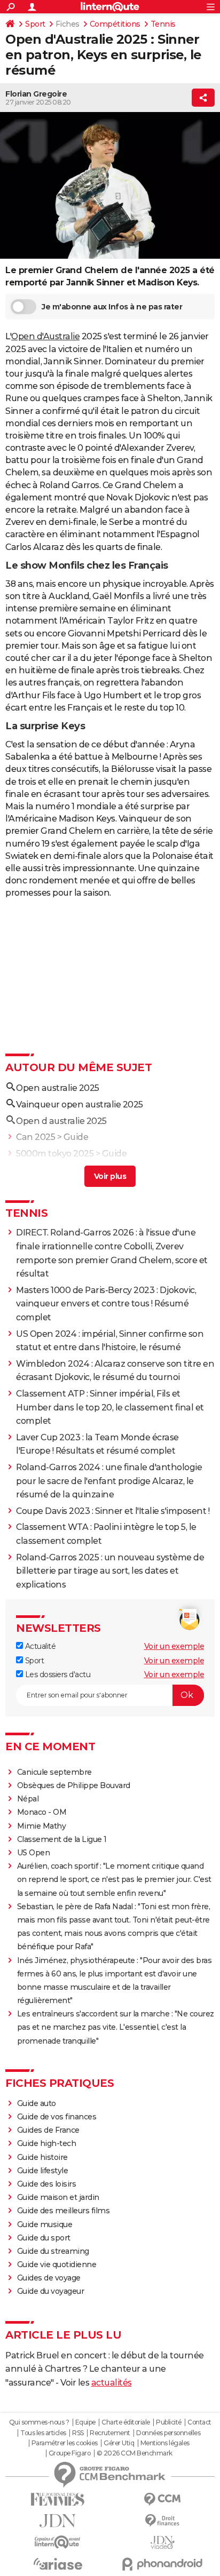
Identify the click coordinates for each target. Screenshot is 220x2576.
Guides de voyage (49, 2278)
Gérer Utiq (119, 2443)
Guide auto (37, 2103)
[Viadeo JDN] (162, 2543)
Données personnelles (168, 2433)
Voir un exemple (174, 1646)
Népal (28, 1799)
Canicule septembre (54, 1772)
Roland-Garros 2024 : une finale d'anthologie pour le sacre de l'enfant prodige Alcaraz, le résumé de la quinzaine (109, 1481)
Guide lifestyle (43, 2171)
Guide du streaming (53, 2251)
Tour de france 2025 (57, 1170)
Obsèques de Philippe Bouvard (74, 1785)
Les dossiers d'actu (57, 1674)
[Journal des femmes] (58, 2499)
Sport (35, 24)
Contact (199, 2422)
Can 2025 (36, 1137)
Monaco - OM (42, 1812)
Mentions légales (165, 2443)
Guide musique (45, 2224)
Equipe (85, 2422)
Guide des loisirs (47, 2184)
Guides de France (48, 2130)
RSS (78, 2433)
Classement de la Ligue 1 (62, 1839)
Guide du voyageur (51, 2291)
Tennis (163, 24)
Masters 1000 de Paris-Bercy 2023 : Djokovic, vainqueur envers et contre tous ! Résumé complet (106, 1304)
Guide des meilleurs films (64, 2211)
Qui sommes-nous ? (39, 2422)
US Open (34, 1853)
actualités (112, 2383)
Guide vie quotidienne (57, 2264)
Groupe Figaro (70, 2453)
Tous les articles (43, 2433)
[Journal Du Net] (58, 2521)
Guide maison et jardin (58, 2197)
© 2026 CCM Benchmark (135, 2453)
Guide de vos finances (57, 2117)
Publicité (169, 2422)
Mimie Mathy (42, 1826)
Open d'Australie (45, 336)
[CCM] (162, 2499)
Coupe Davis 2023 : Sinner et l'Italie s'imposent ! (113, 1511)
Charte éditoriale (126, 2422)
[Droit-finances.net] (162, 2521)
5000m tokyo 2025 (55, 1154)
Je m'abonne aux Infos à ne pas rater (112, 307)
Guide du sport (44, 2238)
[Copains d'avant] (58, 2542)
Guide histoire (42, 2157)
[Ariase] (58, 2564)
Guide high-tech (47, 2143)
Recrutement (110, 2433)
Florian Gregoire (36, 94)
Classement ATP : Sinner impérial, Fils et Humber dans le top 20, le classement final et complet (110, 1407)
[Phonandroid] (162, 2564)
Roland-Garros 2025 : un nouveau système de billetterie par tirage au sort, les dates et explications (110, 1571)
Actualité (39, 1646)
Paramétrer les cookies (65, 2443)
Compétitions (115, 24)
